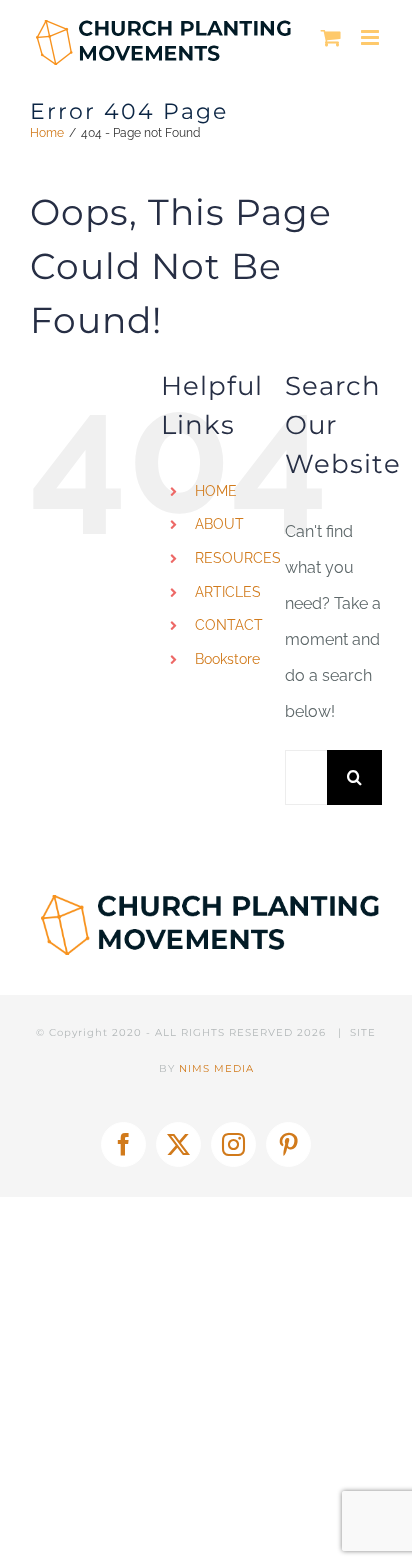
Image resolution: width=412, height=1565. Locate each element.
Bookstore (227, 659)
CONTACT (229, 625)
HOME (216, 491)
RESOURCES (238, 558)
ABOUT (219, 524)
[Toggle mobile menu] (371, 37)
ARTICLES (228, 592)
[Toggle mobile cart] (331, 37)
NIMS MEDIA (216, 1068)
